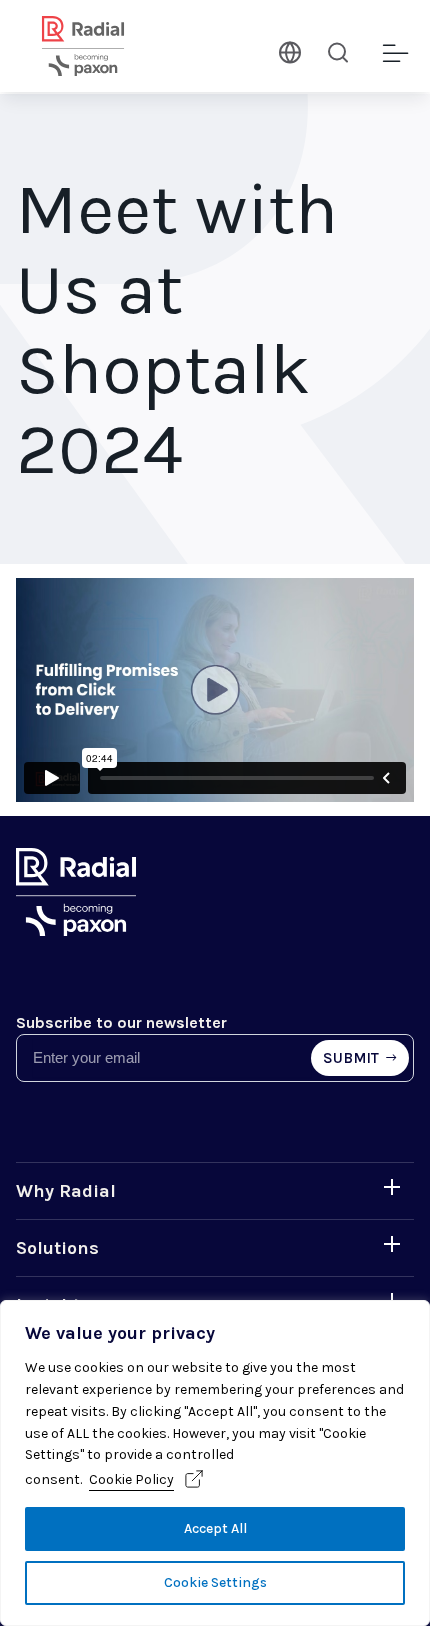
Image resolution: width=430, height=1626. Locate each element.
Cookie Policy (131, 1479)
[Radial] (107, 46)
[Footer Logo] (76, 930)
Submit (352, 1058)
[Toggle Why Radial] (392, 1187)
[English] (288, 50)
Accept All (215, 1528)
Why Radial (66, 1191)
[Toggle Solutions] (392, 1244)
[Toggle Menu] (394, 54)
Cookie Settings (215, 1582)
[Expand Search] (338, 52)
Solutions (57, 1248)
